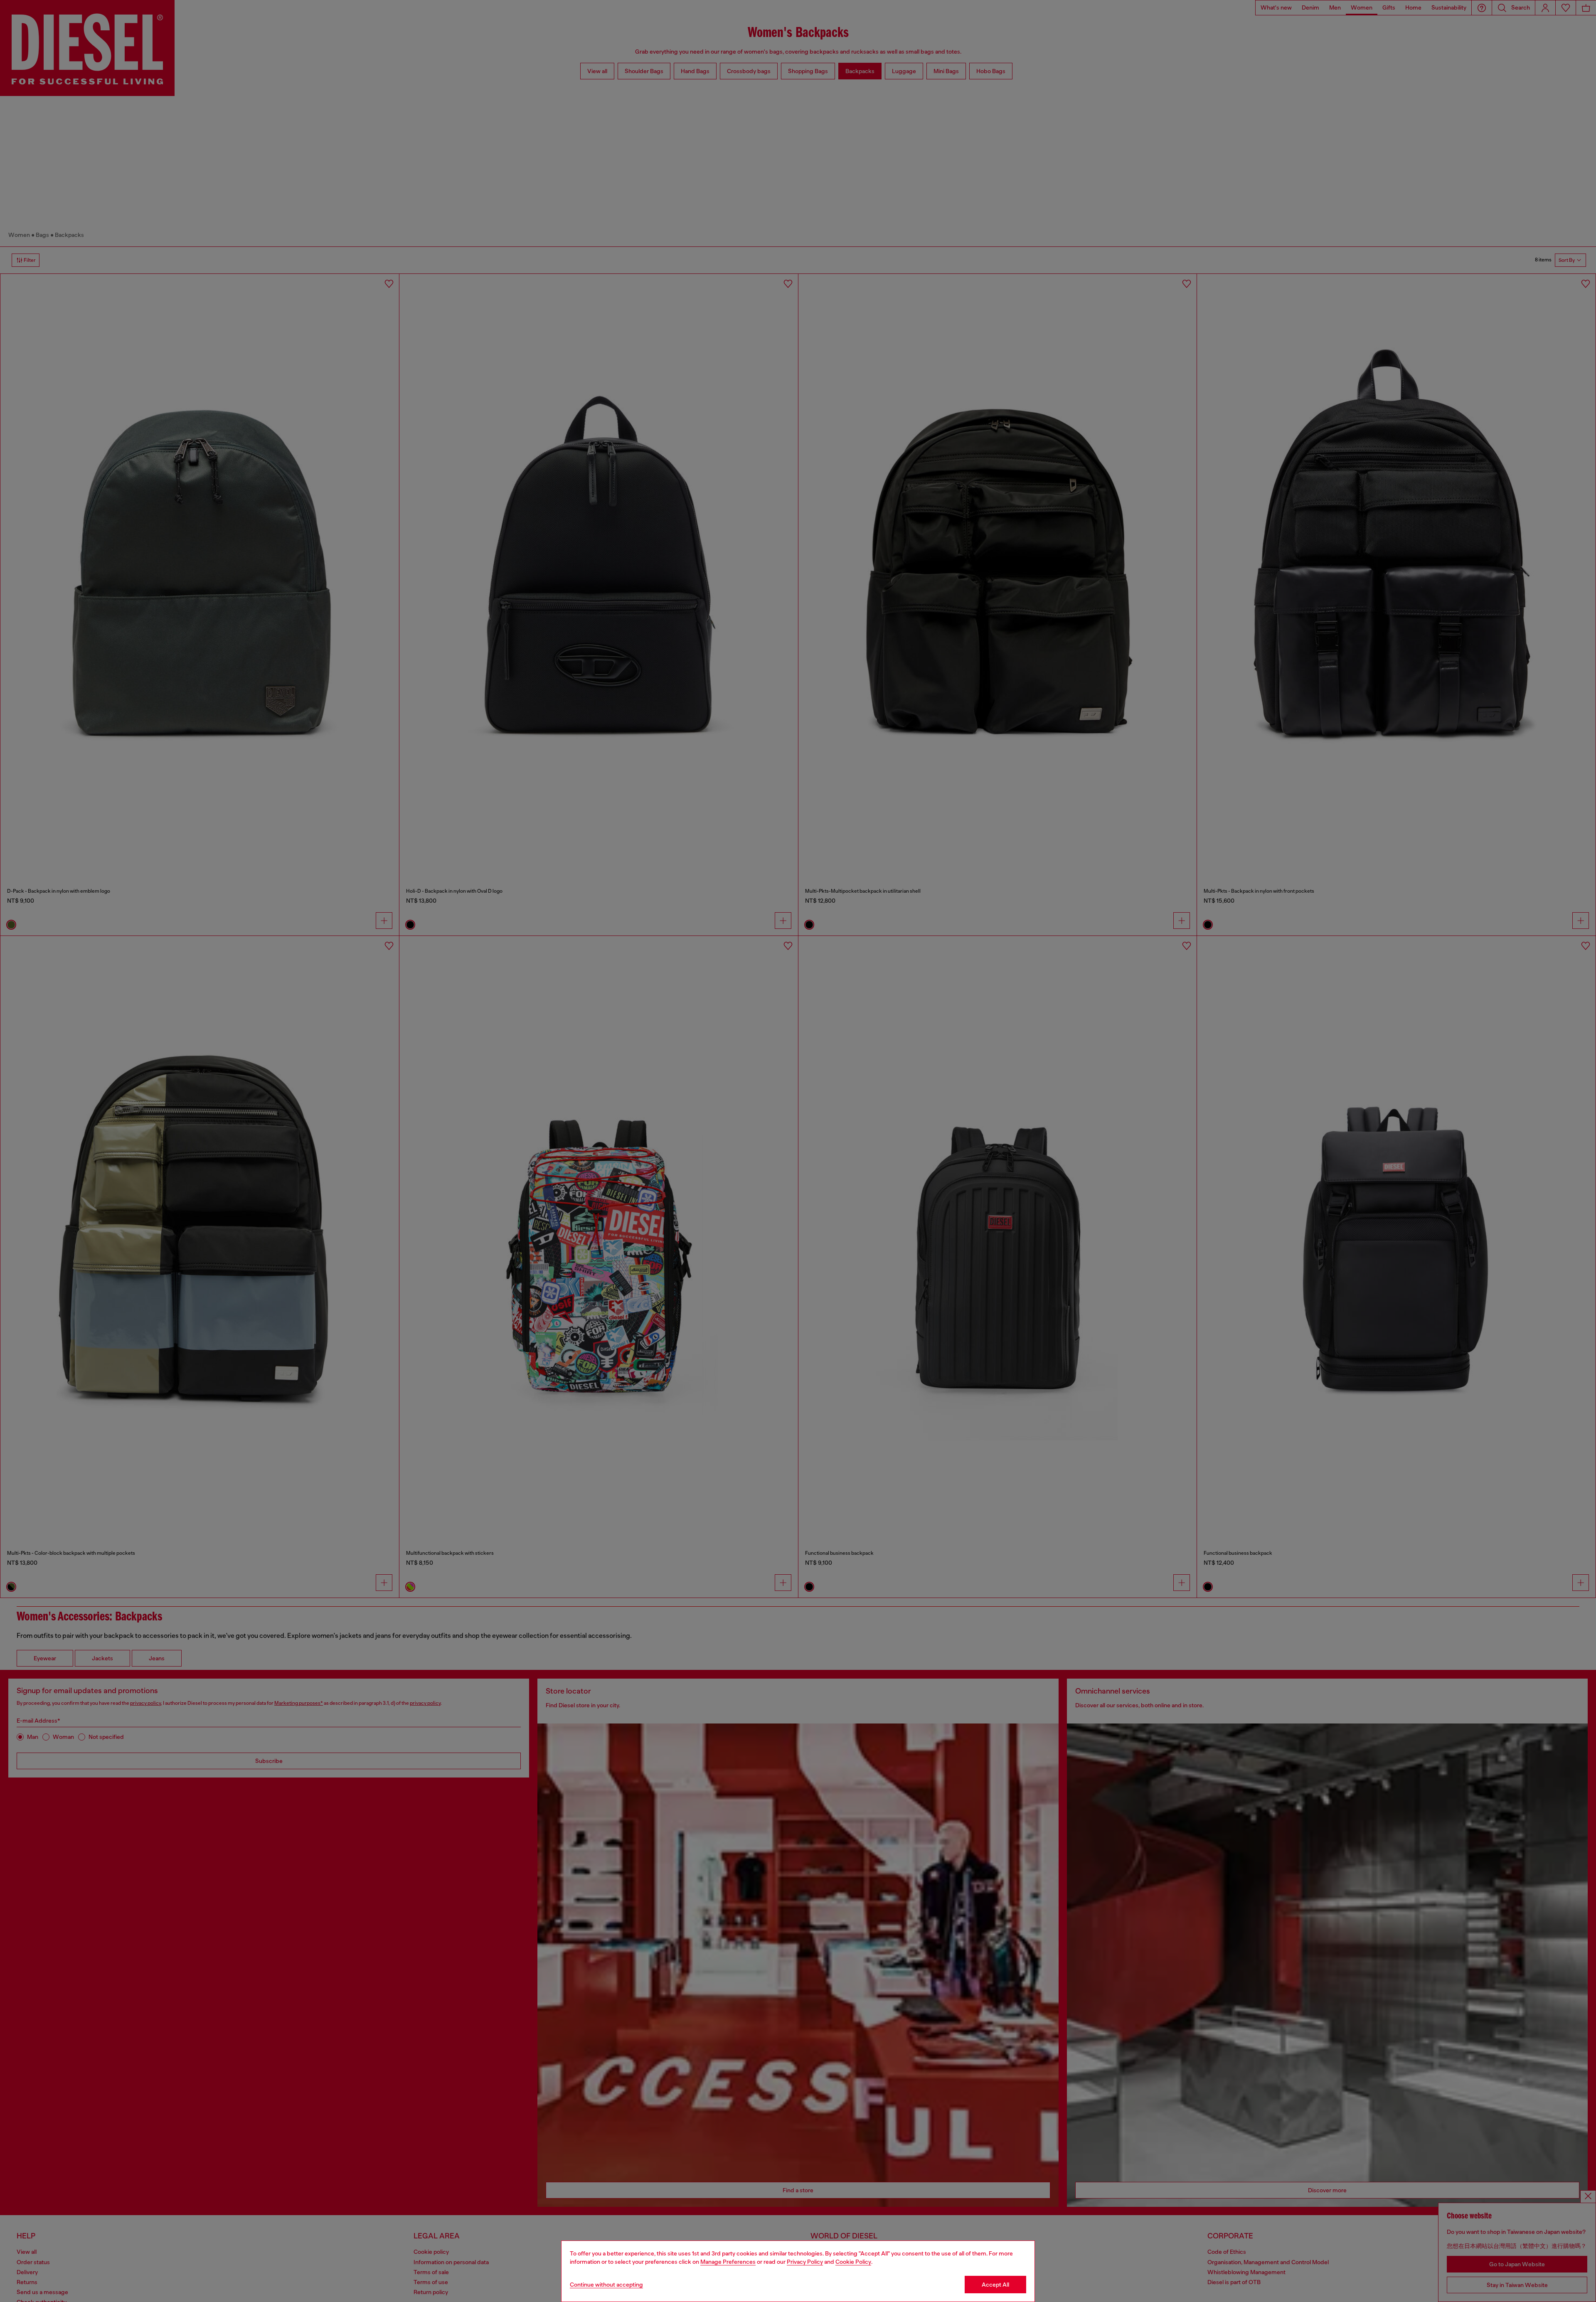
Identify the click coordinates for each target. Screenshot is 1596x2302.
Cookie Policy (853, 2262)
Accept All (995, 2285)
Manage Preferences (728, 2262)
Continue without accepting (606, 2285)
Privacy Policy (805, 2262)
